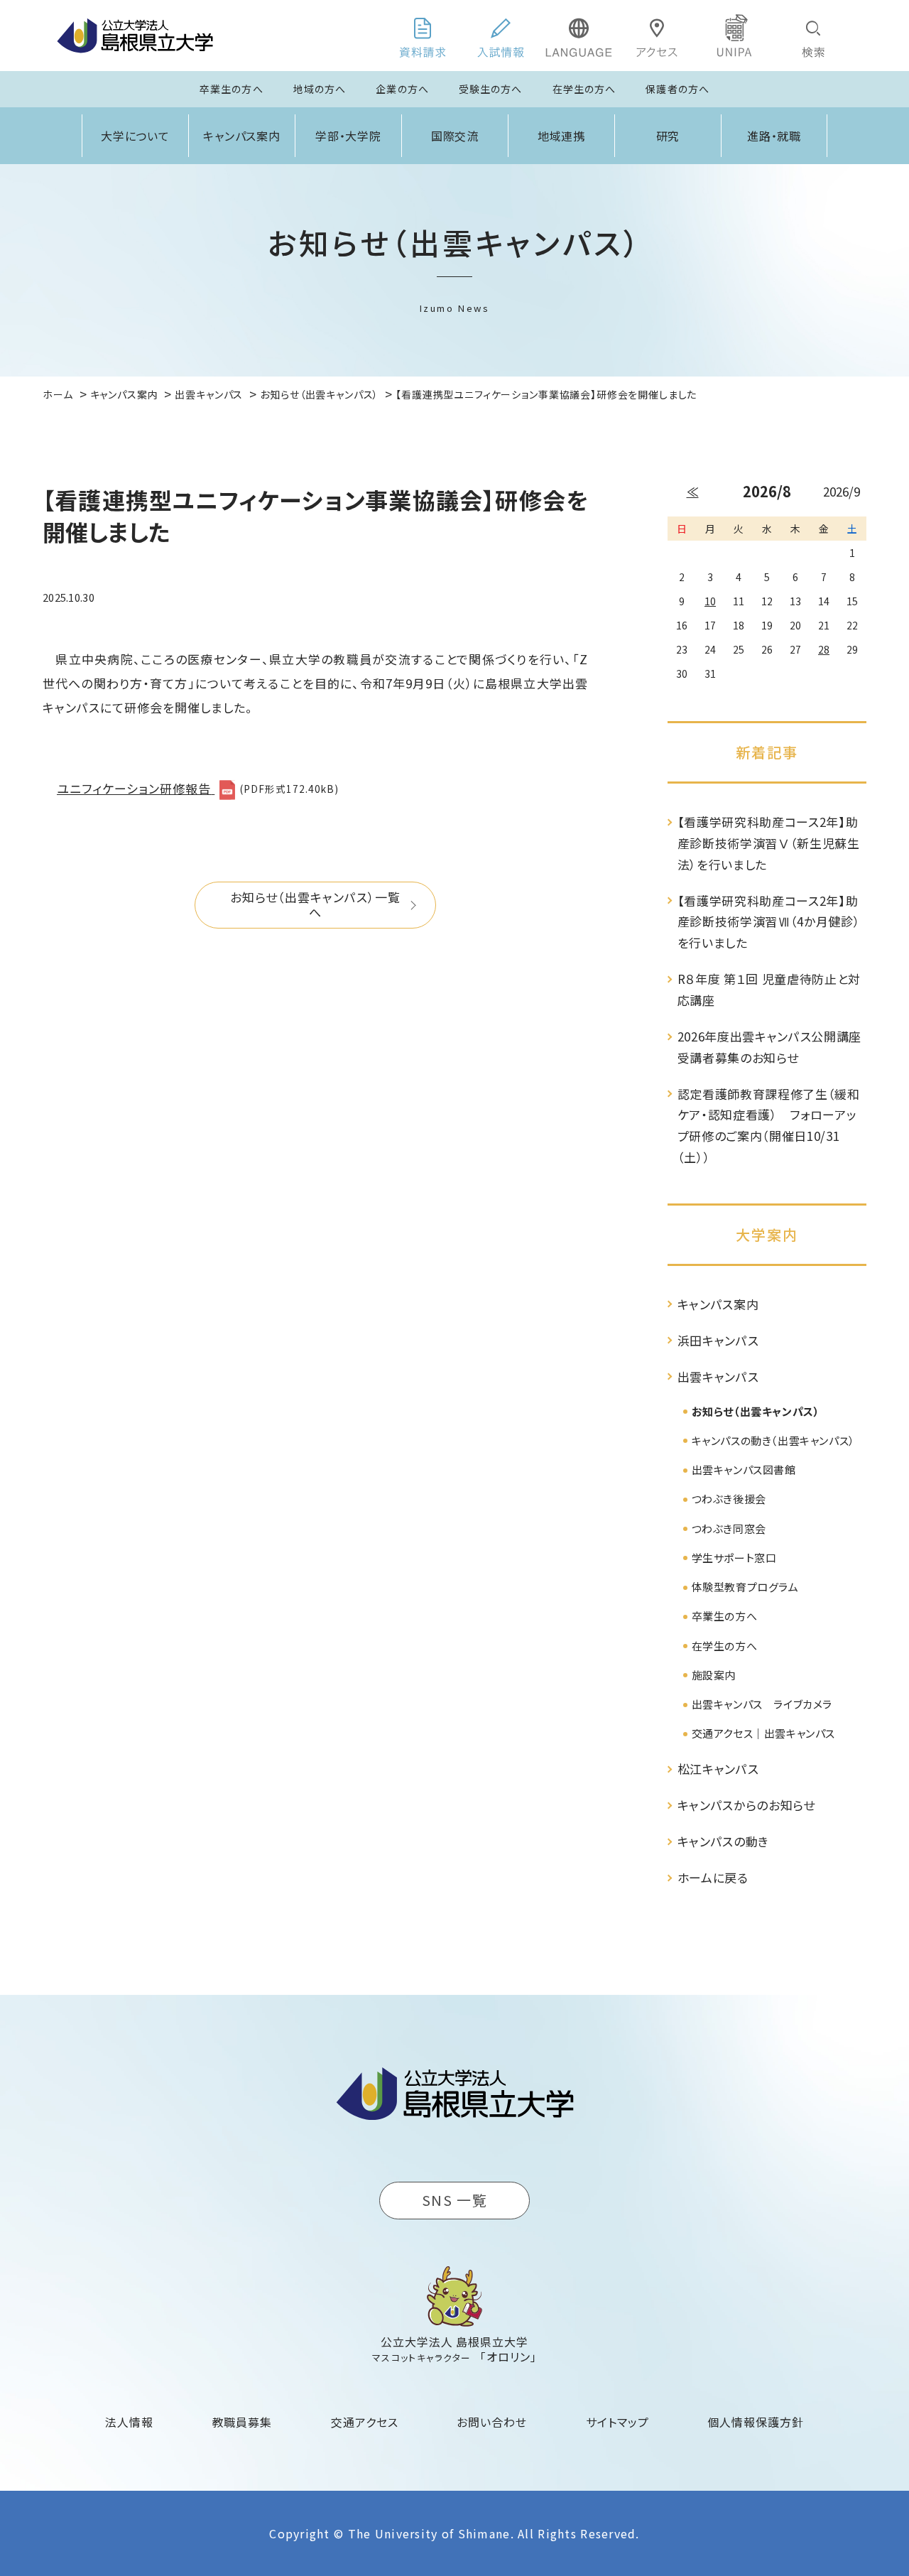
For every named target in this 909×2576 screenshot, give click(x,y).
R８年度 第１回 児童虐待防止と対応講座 (769, 989)
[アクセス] (657, 36)
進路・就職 (774, 136)
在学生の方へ (584, 89)
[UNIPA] (735, 36)
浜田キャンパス (718, 1340)
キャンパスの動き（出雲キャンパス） (773, 1440)
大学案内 (767, 1234)
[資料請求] (423, 36)
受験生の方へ (491, 89)
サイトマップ (617, 2422)
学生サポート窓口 (734, 1558)
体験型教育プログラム (745, 1587)
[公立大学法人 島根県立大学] (135, 36)
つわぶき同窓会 (729, 1528)
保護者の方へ (677, 89)
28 (824, 649)
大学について (136, 136)
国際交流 (455, 136)
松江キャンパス (718, 1769)
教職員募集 (243, 2422)
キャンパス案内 (242, 136)
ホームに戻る (713, 1877)
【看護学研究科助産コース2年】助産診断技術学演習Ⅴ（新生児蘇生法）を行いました (769, 843)
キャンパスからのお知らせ (746, 1805)
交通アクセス (365, 2422)
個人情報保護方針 (756, 2422)
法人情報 (129, 2422)
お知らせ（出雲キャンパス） (756, 1411)
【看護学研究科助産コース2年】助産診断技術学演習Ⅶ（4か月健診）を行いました (769, 922)
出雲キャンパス (718, 1376)
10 (710, 601)
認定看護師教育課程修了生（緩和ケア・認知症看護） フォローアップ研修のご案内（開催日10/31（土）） (769, 1125)
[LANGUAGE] (579, 36)
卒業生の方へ (232, 89)
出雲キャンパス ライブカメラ (762, 1704)
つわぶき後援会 (729, 1499)
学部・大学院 (349, 136)
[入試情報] (501, 36)
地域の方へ (320, 89)
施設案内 (714, 1675)
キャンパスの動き (723, 1841)
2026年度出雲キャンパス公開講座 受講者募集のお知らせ (770, 1047)
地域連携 (562, 136)
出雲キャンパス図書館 (744, 1470)
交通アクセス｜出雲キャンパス (763, 1733)
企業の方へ (402, 89)
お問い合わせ (492, 2422)
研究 (668, 136)
